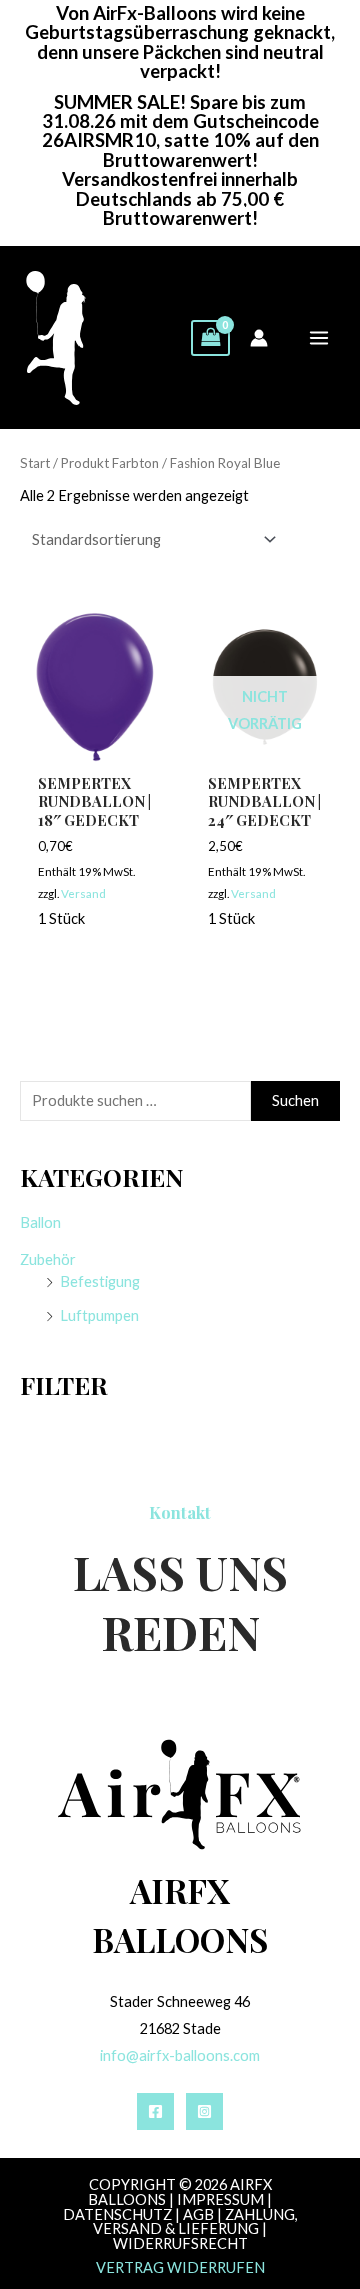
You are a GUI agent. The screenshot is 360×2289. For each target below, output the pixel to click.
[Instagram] (204, 2111)
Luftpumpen (99, 1315)
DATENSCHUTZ (117, 2214)
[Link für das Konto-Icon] (259, 338)
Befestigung (100, 1281)
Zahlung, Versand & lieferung (195, 2222)
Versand (83, 893)
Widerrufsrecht (180, 2243)
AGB (198, 2214)
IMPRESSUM (220, 2199)
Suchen (295, 1100)
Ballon (40, 1222)
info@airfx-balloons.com (180, 2055)
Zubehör (48, 1259)
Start (35, 463)
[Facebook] (155, 2111)
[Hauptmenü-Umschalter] (319, 338)
